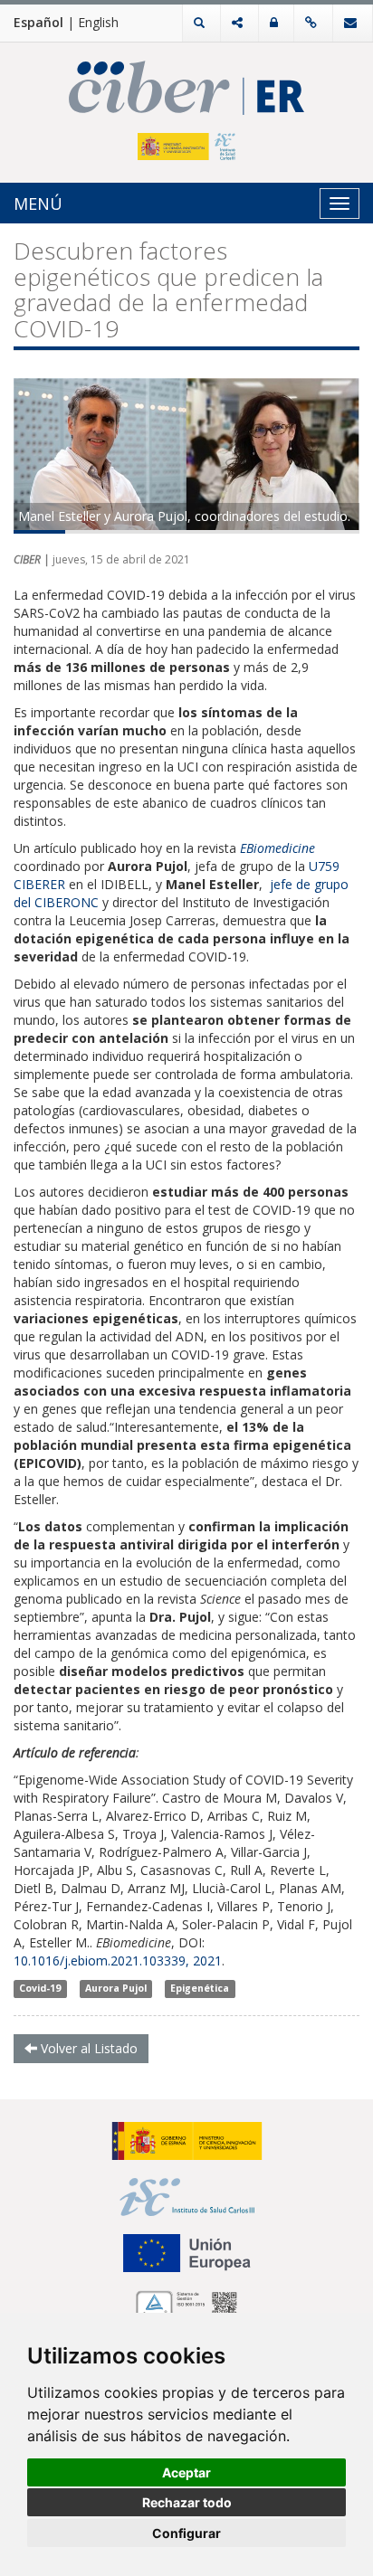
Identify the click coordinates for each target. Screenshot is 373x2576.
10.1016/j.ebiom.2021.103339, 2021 (118, 1960)
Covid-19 (40, 1989)
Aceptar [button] (186, 2472)
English (98, 22)
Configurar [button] (186, 2533)
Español (38, 22)
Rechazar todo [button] (187, 2502)
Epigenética (200, 1989)
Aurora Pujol (116, 1989)
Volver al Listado (87, 2048)
